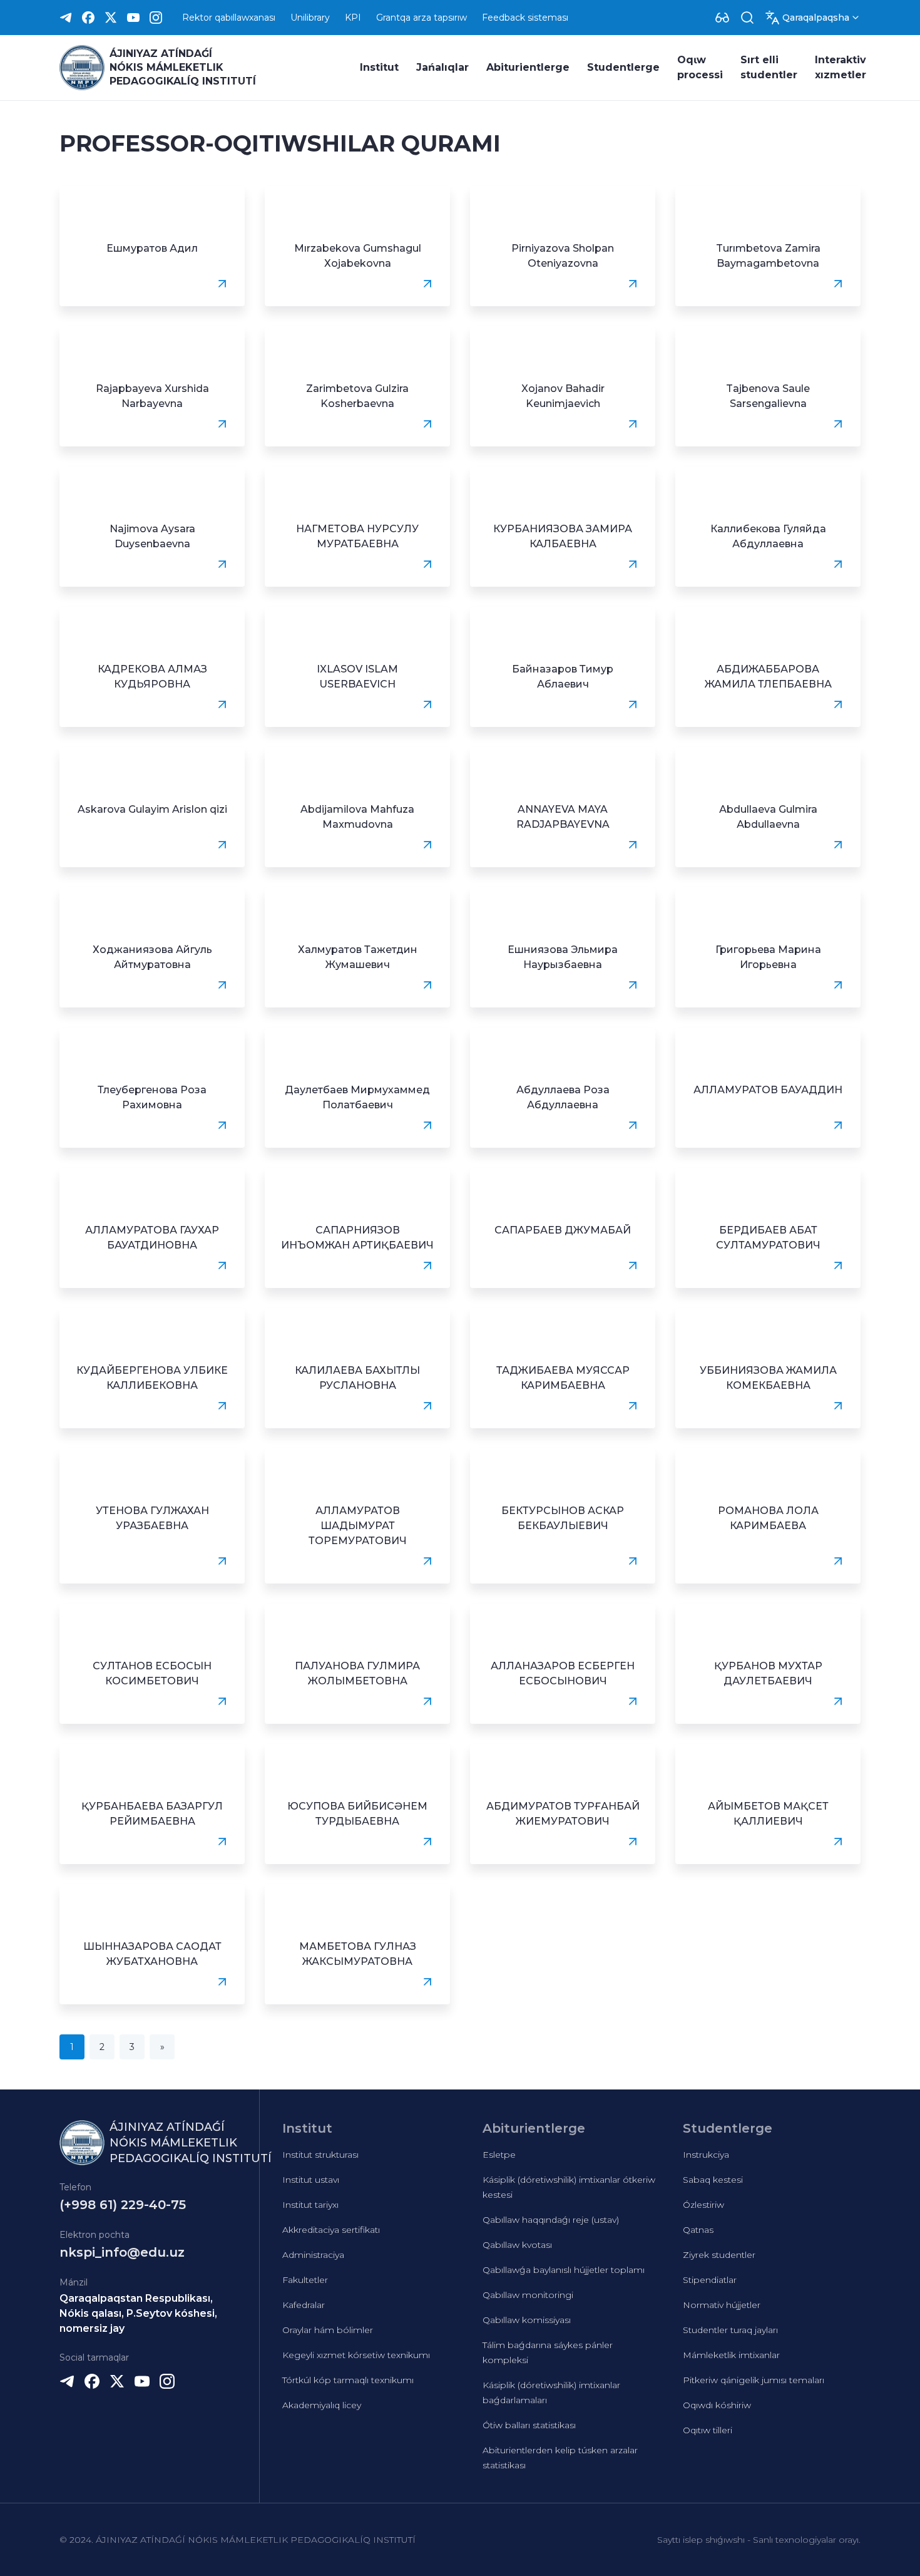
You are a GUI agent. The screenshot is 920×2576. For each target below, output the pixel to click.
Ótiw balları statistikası (529, 2425)
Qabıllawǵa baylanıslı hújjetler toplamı (564, 2270)
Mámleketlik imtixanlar (731, 2355)
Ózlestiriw (703, 2205)
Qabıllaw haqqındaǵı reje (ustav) (551, 2220)
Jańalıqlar (442, 67)
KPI (353, 18)
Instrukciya (706, 2155)
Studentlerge (623, 67)
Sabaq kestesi (713, 2180)
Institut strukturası (320, 2155)
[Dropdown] (722, 18)
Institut (379, 67)
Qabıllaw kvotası (517, 2245)
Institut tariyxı (310, 2205)
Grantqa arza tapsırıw (422, 18)
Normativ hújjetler (722, 2305)
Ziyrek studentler (719, 2255)
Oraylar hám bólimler (328, 2330)
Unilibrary (310, 18)
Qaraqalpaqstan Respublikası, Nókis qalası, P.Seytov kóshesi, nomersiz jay (138, 2313)
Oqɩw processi (700, 67)
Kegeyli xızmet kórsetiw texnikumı (356, 2355)
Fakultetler (305, 2280)
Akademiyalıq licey (322, 2405)
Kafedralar (304, 2305)
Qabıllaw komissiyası (527, 2320)
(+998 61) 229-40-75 (123, 2205)
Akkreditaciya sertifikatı (331, 2230)
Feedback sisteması (525, 18)
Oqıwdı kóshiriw (717, 2405)
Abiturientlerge (528, 67)
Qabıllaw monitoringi (528, 2295)
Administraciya (313, 2255)
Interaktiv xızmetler (841, 67)
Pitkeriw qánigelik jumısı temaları (754, 2380)
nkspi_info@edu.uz (122, 2252)
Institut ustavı (311, 2180)
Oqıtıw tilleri (708, 2430)
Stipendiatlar (710, 2280)
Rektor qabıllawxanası (229, 18)
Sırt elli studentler (769, 67)
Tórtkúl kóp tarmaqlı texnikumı (348, 2380)
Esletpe (499, 2155)
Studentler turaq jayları (730, 2330)
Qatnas (698, 2230)
